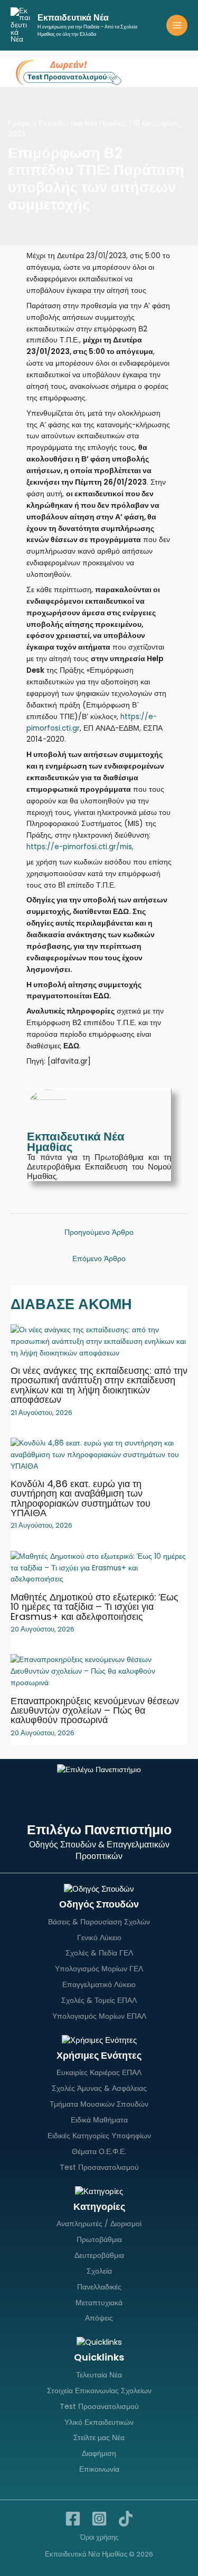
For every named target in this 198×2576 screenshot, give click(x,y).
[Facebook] (73, 2519)
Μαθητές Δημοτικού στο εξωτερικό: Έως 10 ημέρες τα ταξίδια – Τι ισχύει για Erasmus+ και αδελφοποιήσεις (95, 1606)
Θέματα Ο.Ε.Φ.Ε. (99, 2151)
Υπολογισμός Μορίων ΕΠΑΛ (99, 2016)
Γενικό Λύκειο (99, 1938)
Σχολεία (99, 2271)
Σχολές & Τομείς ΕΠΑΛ (99, 2000)
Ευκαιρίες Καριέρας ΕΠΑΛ (99, 2072)
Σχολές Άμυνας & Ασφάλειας (99, 2088)
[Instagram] (99, 2519)
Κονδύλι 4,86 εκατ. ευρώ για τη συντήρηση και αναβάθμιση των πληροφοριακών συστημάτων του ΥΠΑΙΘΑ (81, 1498)
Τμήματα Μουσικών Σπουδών (99, 2104)
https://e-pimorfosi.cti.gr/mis (79, 847)
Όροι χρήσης (99, 2537)
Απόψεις (99, 2318)
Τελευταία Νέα (99, 2375)
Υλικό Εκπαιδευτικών (99, 2422)
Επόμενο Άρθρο (99, 1259)
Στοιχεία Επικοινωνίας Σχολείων (99, 2391)
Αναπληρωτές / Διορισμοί (99, 2224)
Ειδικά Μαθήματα (99, 2120)
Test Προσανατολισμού (99, 2167)
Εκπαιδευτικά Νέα (73, 18)
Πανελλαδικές (99, 2287)
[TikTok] (126, 2519)
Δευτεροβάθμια (99, 2255)
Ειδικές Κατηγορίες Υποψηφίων (99, 2136)
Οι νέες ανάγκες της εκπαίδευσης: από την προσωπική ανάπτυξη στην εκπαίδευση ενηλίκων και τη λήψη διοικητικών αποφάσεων (99, 1385)
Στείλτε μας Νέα (99, 2437)
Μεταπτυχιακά (99, 2303)
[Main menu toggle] (177, 26)
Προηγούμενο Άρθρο (99, 1232)
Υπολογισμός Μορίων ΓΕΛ (99, 1969)
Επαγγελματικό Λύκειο (99, 1984)
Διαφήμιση (99, 2453)
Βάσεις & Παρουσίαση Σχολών (99, 1922)
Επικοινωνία (99, 2469)
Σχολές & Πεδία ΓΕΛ (99, 1953)
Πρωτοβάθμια (99, 2239)
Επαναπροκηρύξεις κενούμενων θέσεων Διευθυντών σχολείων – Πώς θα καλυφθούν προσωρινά (95, 1710)
